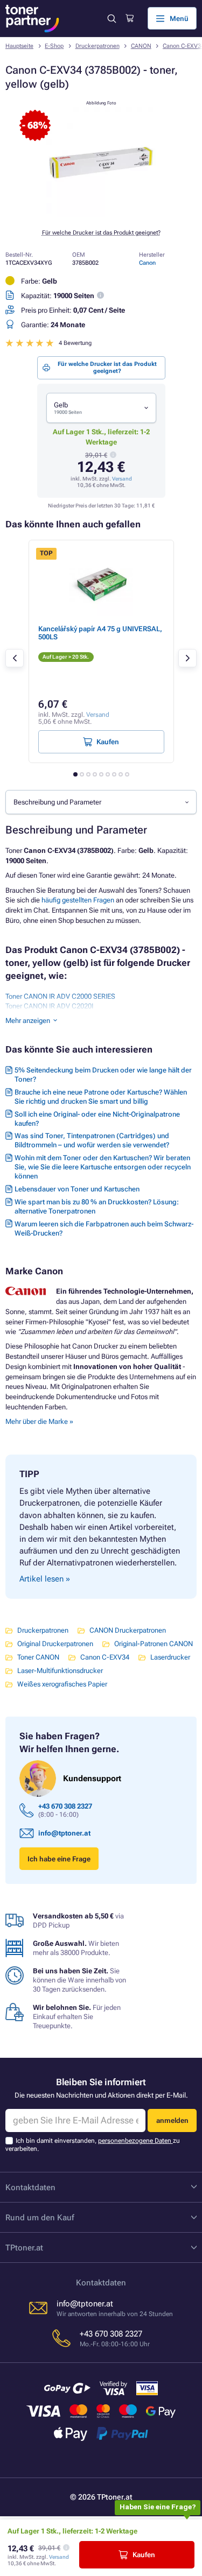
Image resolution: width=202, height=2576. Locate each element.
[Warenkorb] (130, 18)
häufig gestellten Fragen (78, 900)
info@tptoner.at (64, 1833)
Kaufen (144, 2555)
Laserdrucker (170, 1657)
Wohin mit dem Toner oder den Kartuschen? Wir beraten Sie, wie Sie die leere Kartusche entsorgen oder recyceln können (103, 1167)
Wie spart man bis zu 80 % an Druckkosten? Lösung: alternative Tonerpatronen (97, 1206)
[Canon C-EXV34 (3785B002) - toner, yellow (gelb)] (101, 214)
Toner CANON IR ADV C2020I (49, 1006)
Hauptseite (19, 46)
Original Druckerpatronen (55, 1644)
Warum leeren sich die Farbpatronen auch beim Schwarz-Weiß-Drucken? (104, 1229)
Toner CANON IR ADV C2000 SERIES (60, 996)
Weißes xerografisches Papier (62, 1684)
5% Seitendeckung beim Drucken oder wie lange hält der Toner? (103, 1075)
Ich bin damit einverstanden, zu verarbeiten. (93, 2145)
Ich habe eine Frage (59, 1859)
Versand (122, 479)
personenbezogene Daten (135, 2141)
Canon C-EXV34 (105, 1657)
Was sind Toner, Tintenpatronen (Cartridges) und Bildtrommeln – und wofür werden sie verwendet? (92, 1140)
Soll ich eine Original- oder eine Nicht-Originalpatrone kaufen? (97, 1119)
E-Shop (54, 46)
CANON (141, 46)
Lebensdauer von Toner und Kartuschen (77, 1189)
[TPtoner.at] (32, 19)
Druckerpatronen (97, 46)
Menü (179, 19)
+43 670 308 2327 (65, 1806)
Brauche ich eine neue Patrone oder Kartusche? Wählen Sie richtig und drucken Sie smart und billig (101, 1097)
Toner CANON (38, 1657)
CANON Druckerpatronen (128, 1630)
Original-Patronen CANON (154, 1644)
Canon (147, 263)
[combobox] (101, 408)
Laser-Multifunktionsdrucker (60, 1671)
